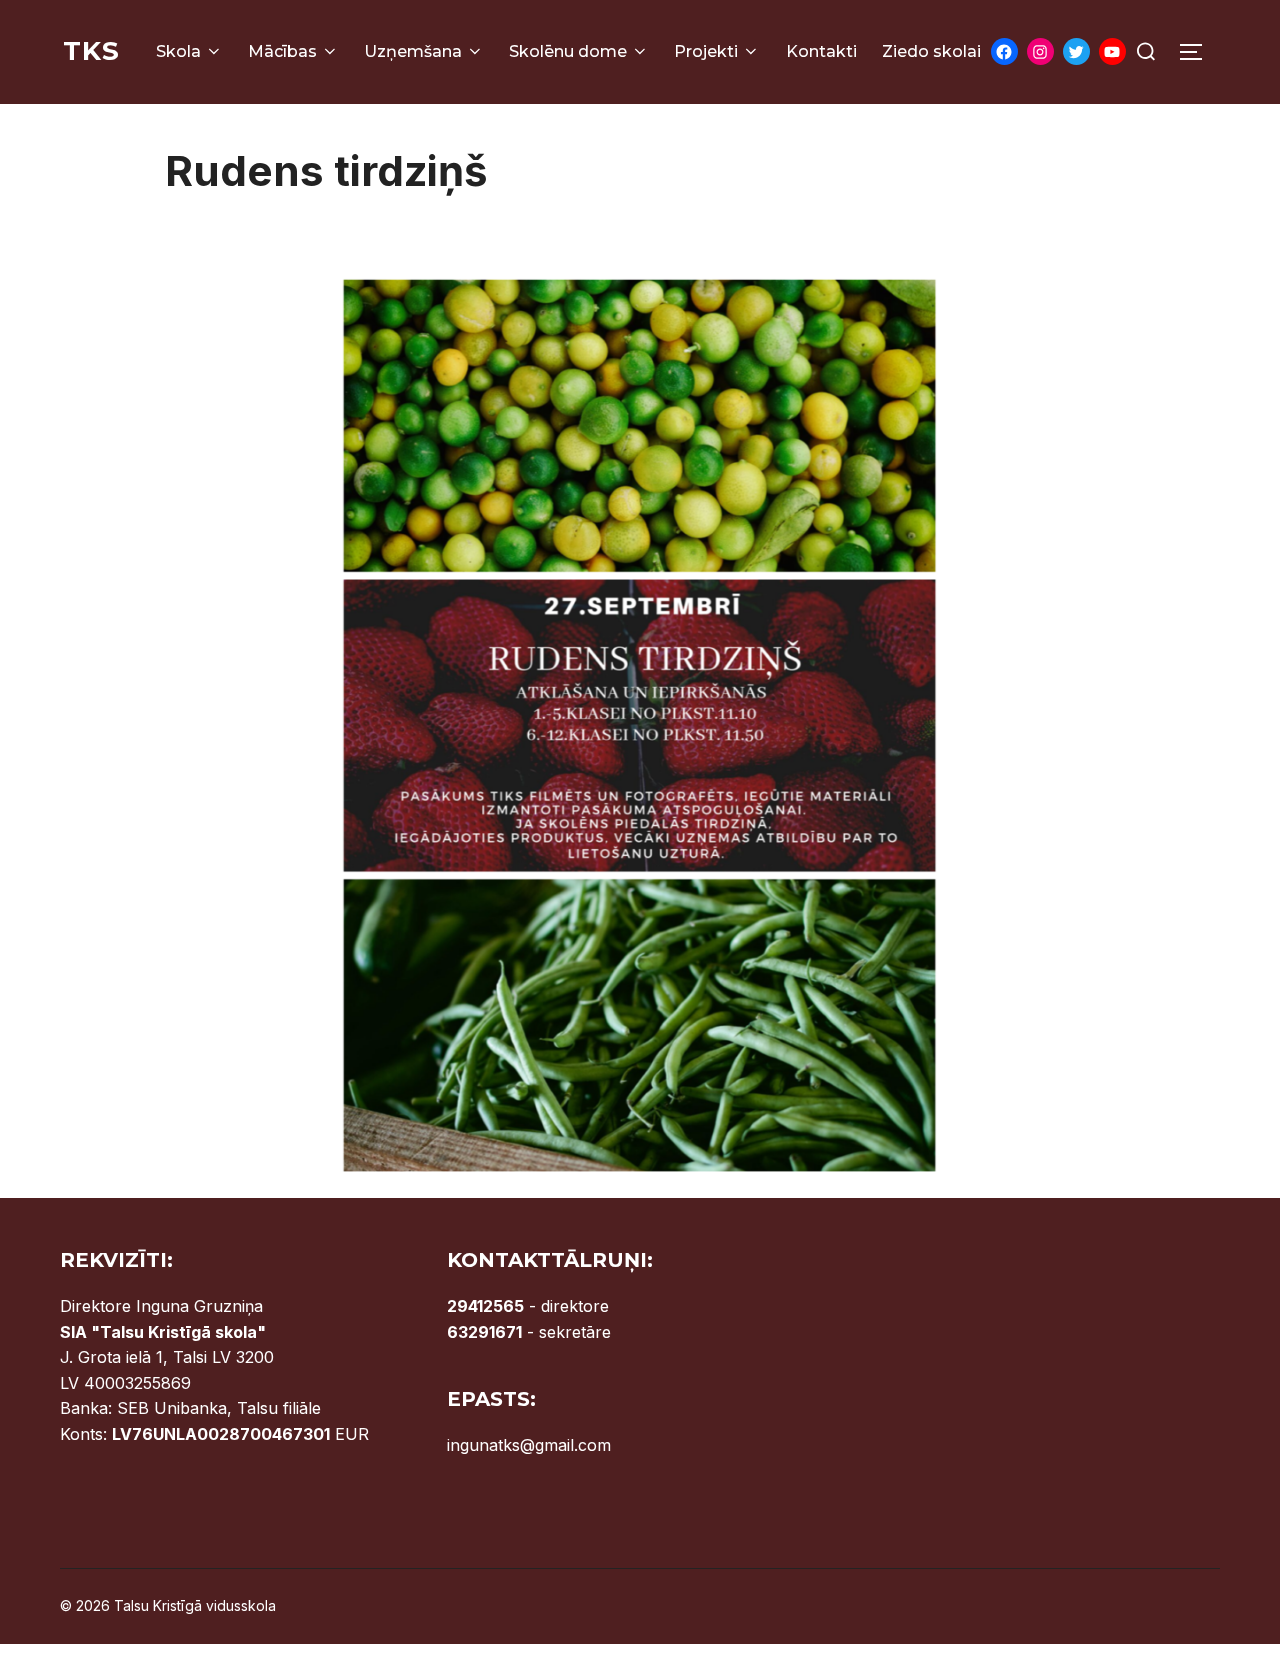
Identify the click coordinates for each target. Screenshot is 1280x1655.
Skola (178, 51)
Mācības (282, 51)
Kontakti (821, 51)
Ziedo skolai (931, 51)
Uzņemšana (413, 51)
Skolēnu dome (568, 51)
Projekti (706, 51)
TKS (91, 51)
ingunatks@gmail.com (529, 1445)
